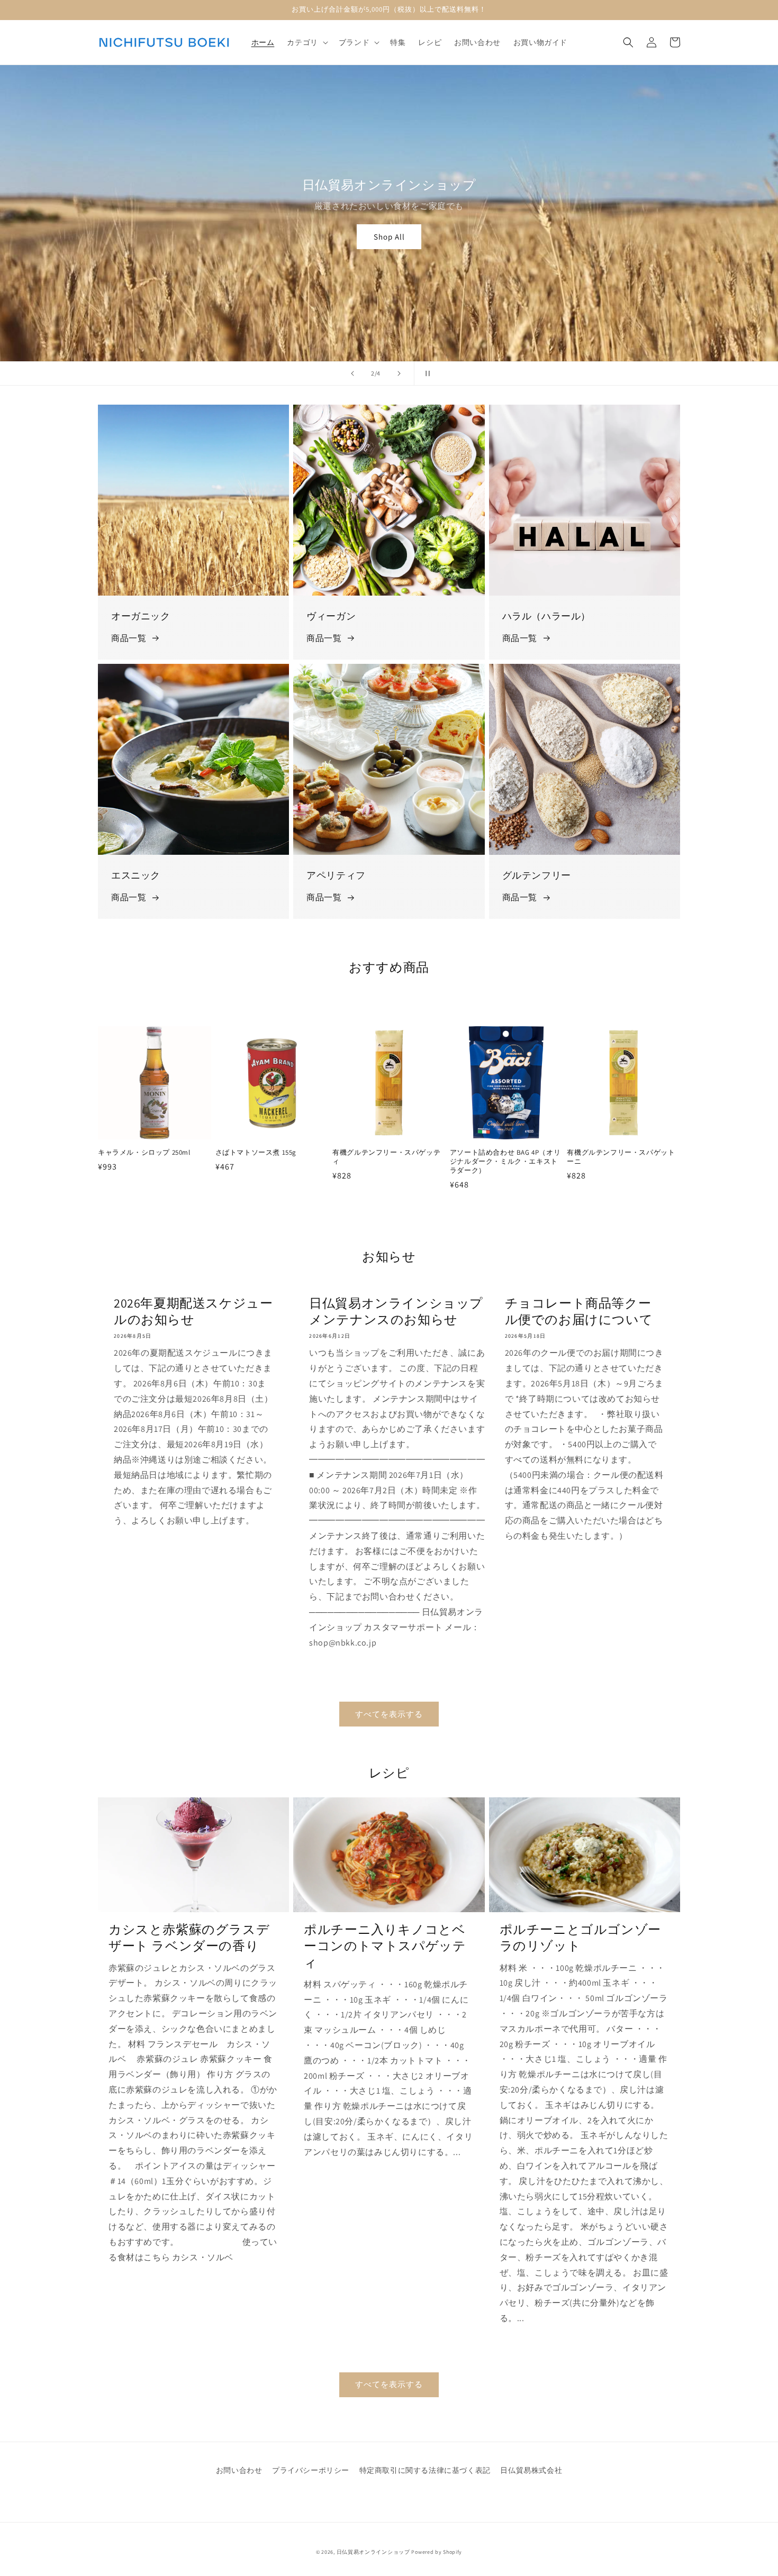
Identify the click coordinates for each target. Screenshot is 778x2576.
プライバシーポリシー (311, 2470)
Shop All (395, 237)
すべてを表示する (389, 1714)
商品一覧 (129, 638)
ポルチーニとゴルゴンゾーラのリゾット (580, 1938)
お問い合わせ (239, 2470)
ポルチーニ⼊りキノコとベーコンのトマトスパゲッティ (385, 1946)
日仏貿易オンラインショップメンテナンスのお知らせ (396, 1311)
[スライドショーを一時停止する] (426, 373)
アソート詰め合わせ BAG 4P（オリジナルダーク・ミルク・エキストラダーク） (505, 1162)
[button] (306, 42)
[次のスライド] (399, 373)
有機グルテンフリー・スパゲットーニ (621, 1157)
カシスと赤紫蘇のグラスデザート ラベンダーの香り (189, 1938)
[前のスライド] (352, 373)
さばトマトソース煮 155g (256, 1153)
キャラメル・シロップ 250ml (144, 1153)
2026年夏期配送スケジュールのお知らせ (193, 1311)
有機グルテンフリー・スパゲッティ (386, 1157)
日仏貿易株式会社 (531, 2470)
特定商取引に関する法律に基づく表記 (425, 2470)
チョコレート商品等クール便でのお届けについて (579, 1311)
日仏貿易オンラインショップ (373, 2552)
